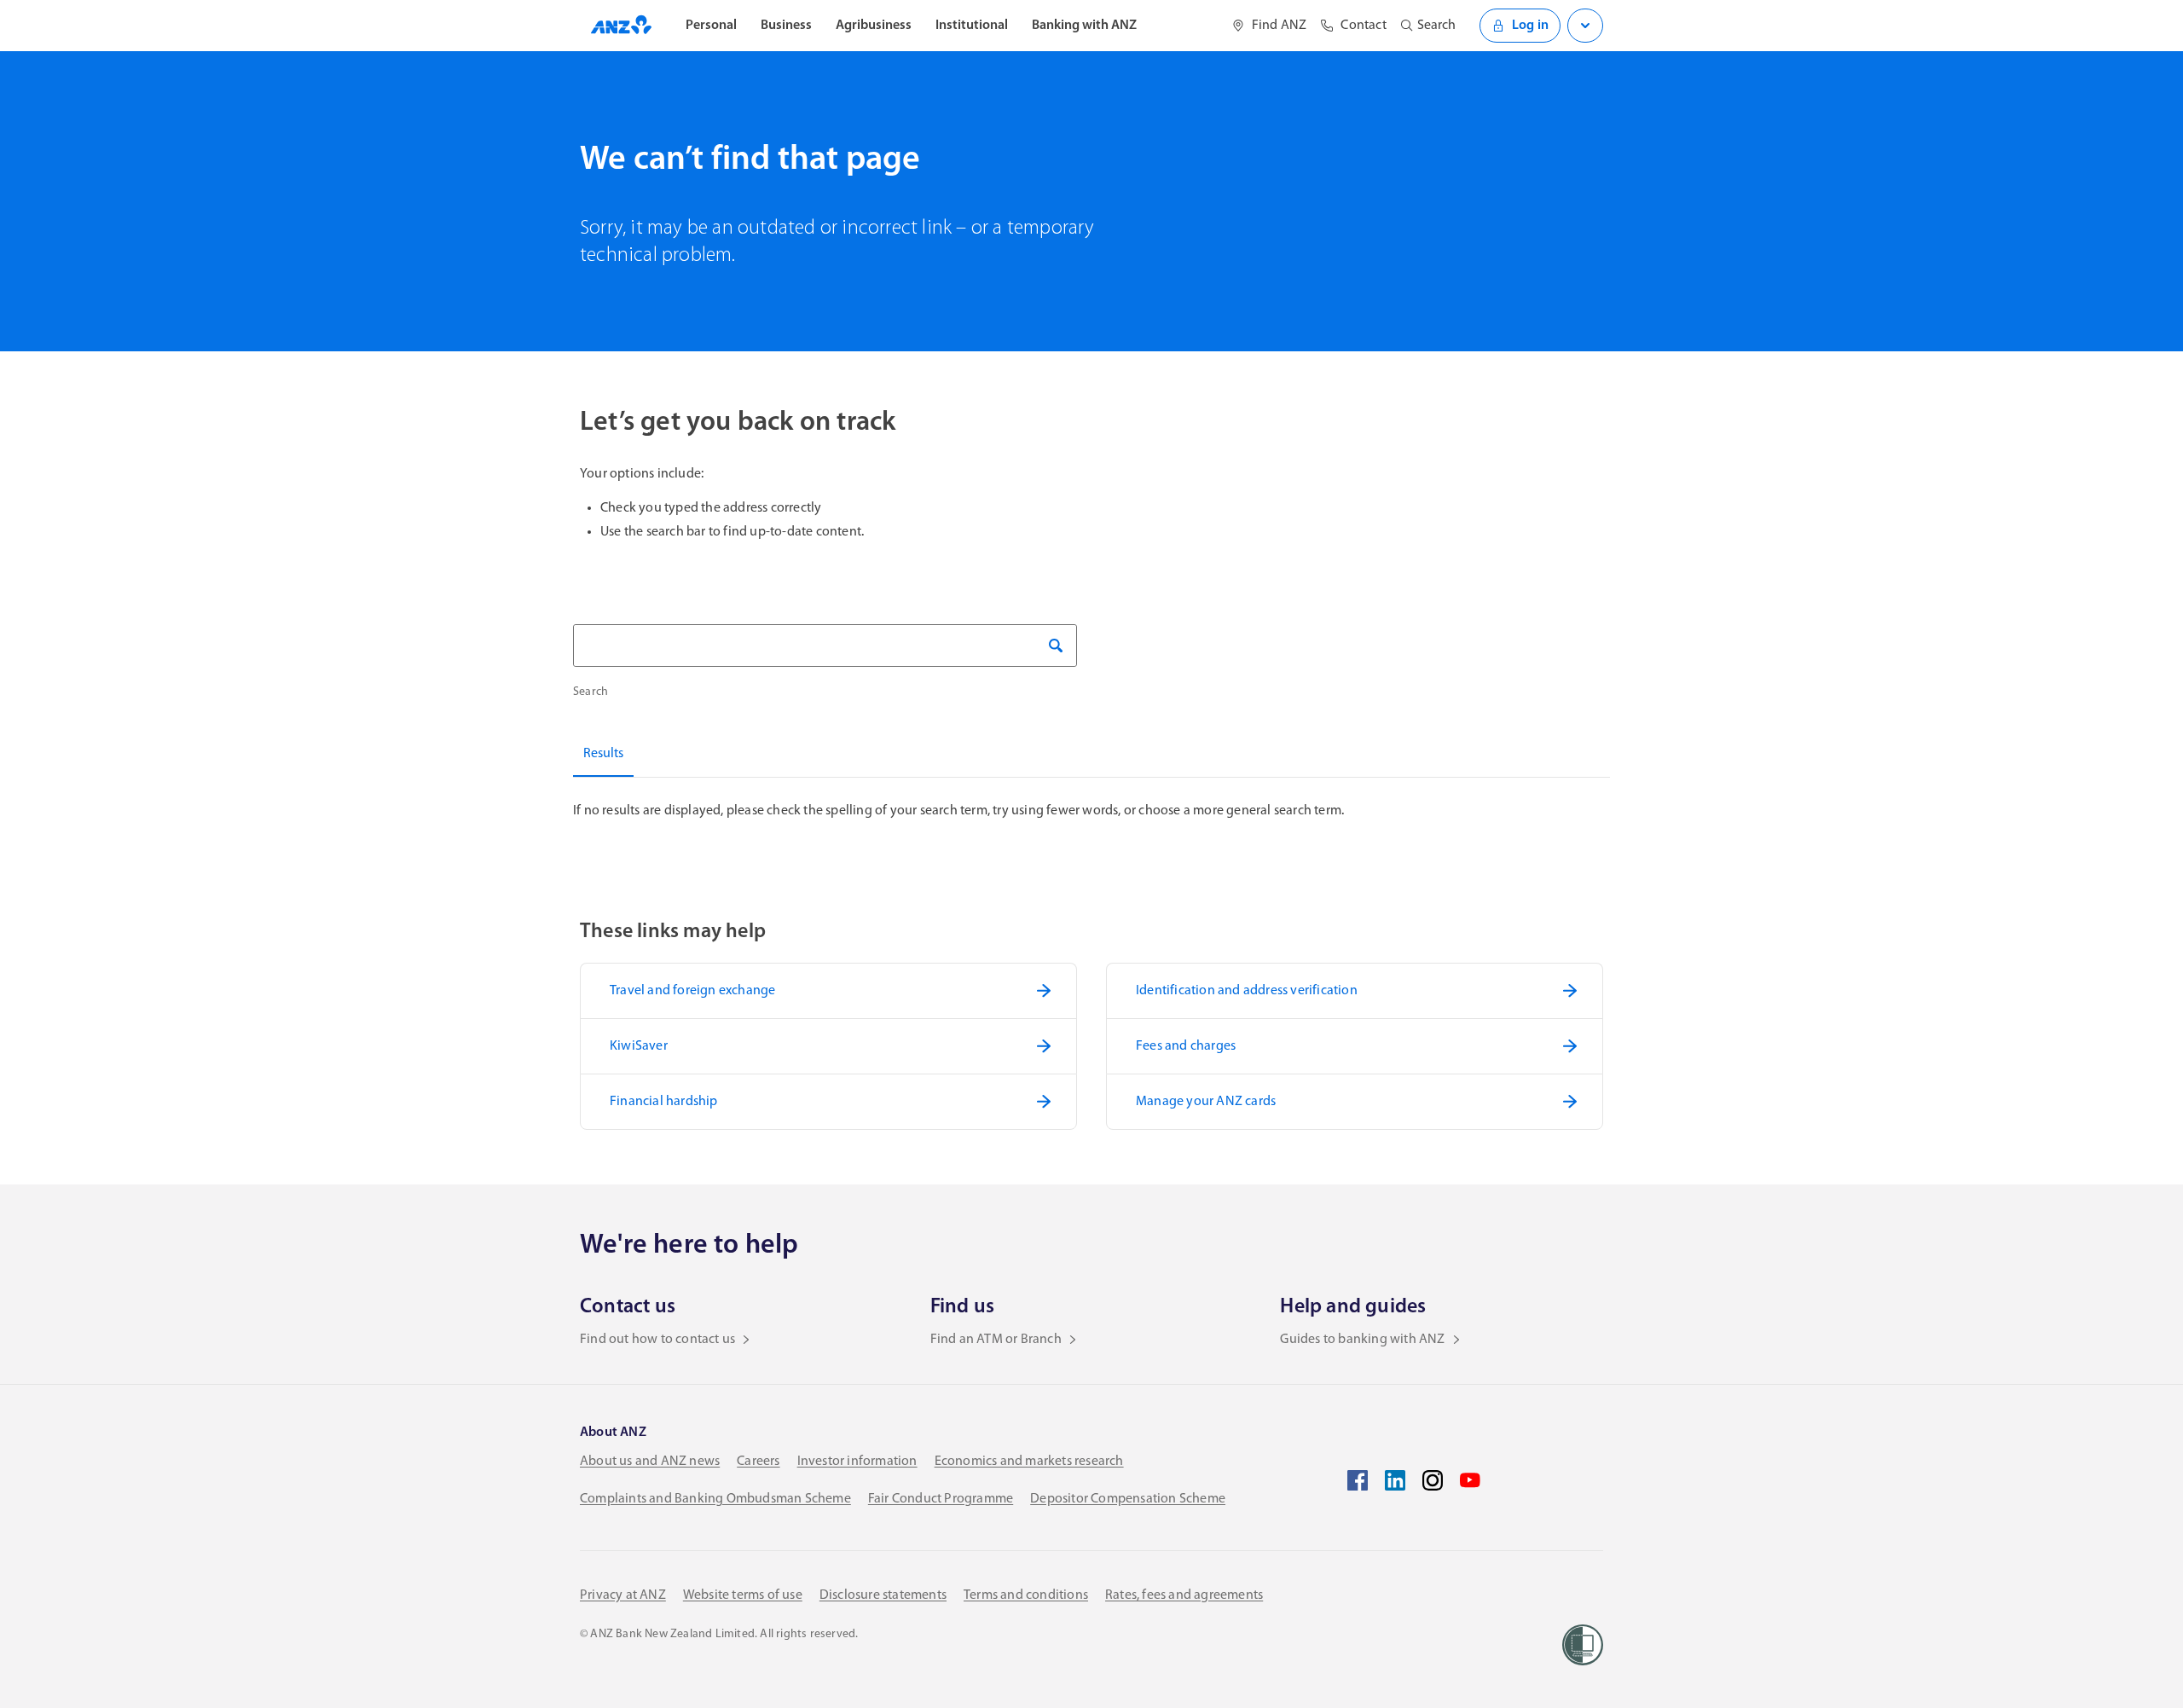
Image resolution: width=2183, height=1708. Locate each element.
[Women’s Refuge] (1583, 1645)
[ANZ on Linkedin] (1395, 1480)
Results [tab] (603, 754)
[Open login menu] (1585, 26)
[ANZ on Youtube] (1470, 1480)
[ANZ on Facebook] (1358, 1480)
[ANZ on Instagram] (1433, 1480)
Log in (1530, 26)
